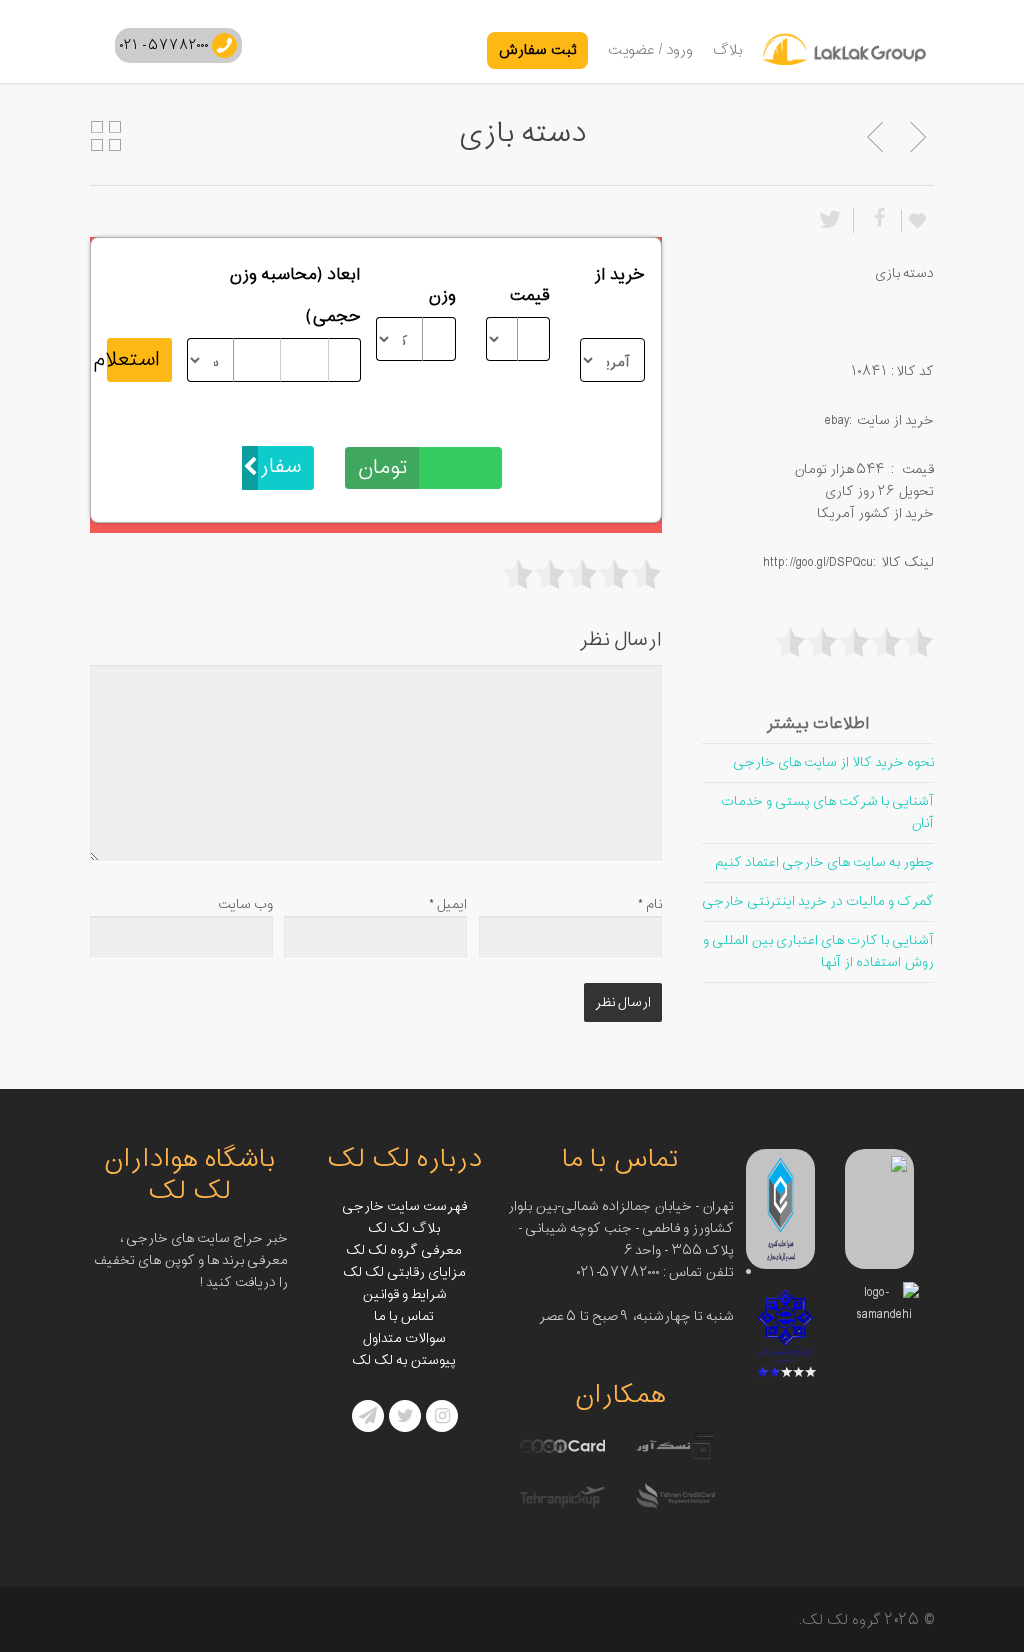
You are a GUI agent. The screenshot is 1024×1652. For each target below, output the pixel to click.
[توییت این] (834, 220)
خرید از (619, 275)
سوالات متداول (404, 1338)
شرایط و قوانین (404, 1294)
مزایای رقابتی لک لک (404, 1272)
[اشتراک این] (877, 220)
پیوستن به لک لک (404, 1360)
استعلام (133, 360)
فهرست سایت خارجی (404, 1206)
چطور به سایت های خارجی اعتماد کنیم (824, 862)
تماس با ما (404, 1316)
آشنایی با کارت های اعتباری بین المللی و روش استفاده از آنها (818, 951)
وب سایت (245, 904)
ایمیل (448, 904)
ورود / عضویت (650, 50)
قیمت (529, 296)
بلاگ (728, 50)
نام (650, 904)
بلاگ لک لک (404, 1228)
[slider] (582, 574)
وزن (442, 296)
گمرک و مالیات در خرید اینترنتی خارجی (818, 901)
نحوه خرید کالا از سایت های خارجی (833, 762)
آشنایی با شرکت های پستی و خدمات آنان (827, 812)
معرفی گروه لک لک (404, 1250)
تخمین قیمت (456, 425)
